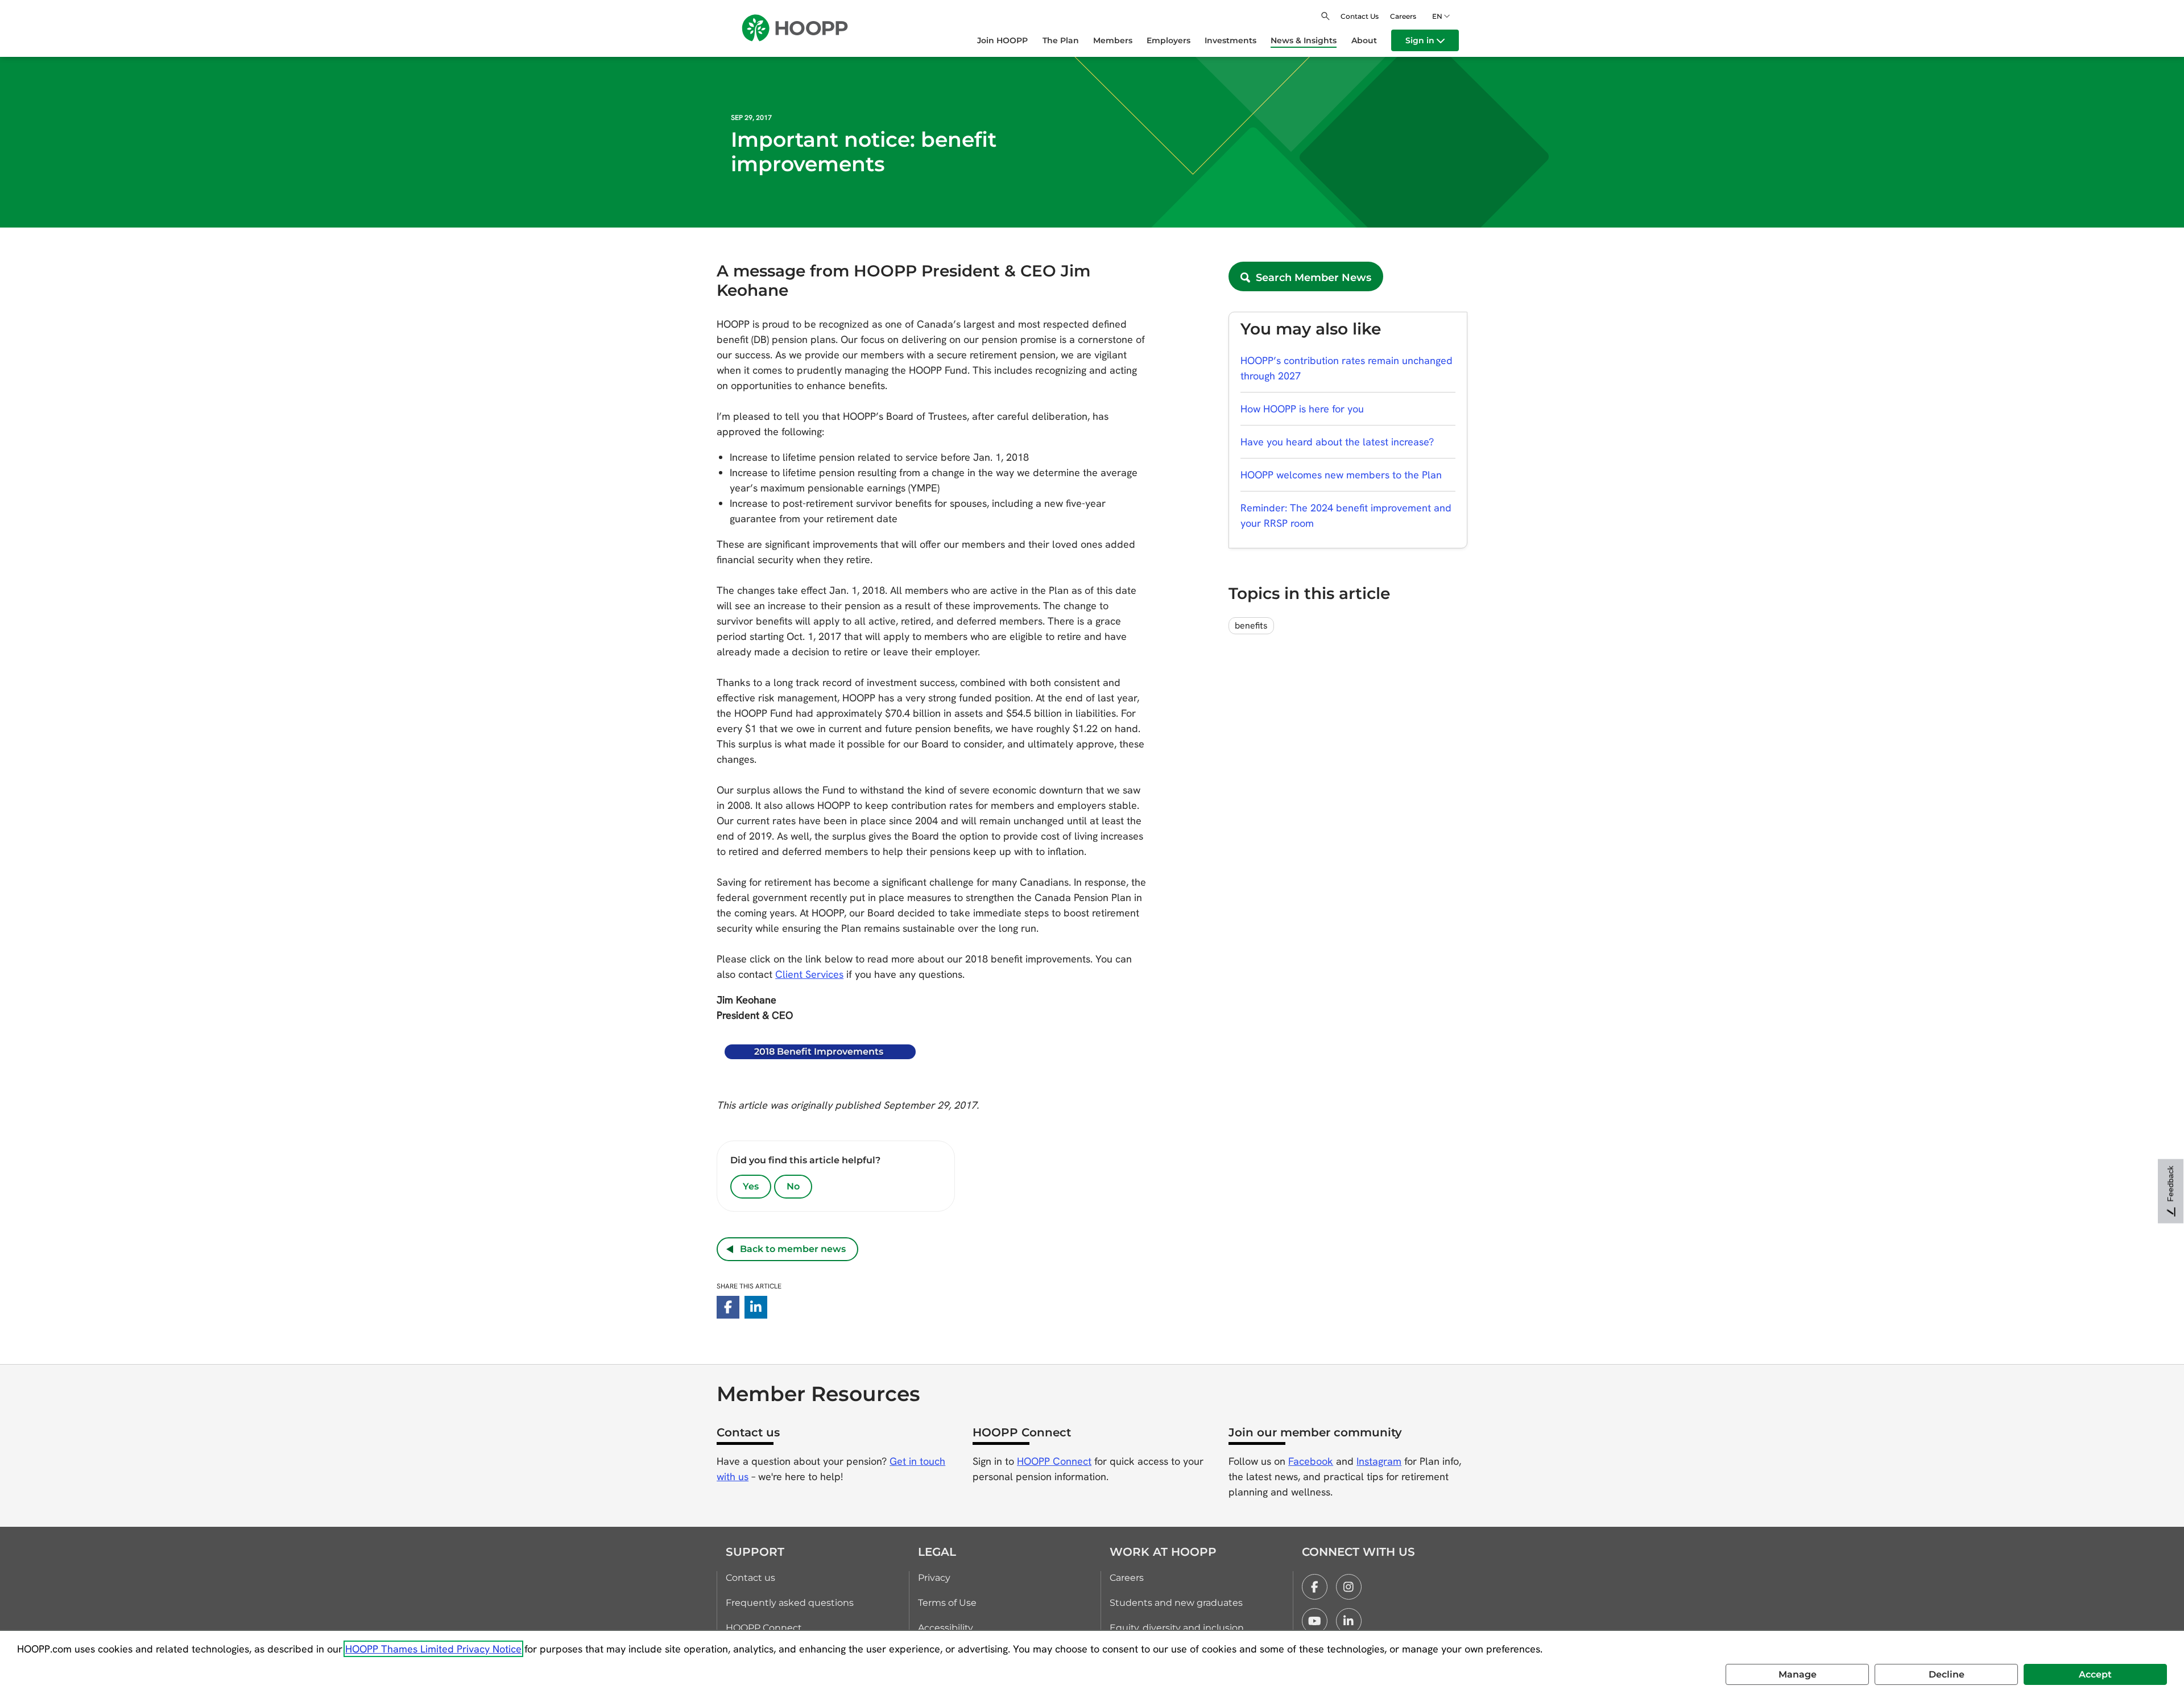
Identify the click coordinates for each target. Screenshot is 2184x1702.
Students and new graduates (1176, 1603)
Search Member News (1311, 278)
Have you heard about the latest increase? (1337, 442)
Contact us (750, 1578)
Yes (751, 1186)
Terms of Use (947, 1603)
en (1437, 16)
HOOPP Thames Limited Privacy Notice (433, 1649)
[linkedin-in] (756, 1307)
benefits (1251, 625)
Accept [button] (2095, 1674)
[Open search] (1325, 16)
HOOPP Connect (1054, 1461)
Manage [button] (1798, 1674)
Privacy (934, 1578)
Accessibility (946, 1628)
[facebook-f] (728, 1307)
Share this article (749, 1286)
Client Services (809, 974)
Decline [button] (1947, 1674)
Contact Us (1360, 16)
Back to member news (789, 1249)
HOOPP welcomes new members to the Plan (1341, 475)
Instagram (1379, 1461)
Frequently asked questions (790, 1603)
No (793, 1186)
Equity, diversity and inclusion (1177, 1628)
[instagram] (1349, 1587)
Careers (1403, 16)
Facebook (1311, 1461)
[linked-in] (1349, 1621)
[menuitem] (1010, 40)
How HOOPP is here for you (1302, 409)
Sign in (1421, 40)
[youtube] (1315, 1621)
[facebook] (1315, 1587)
